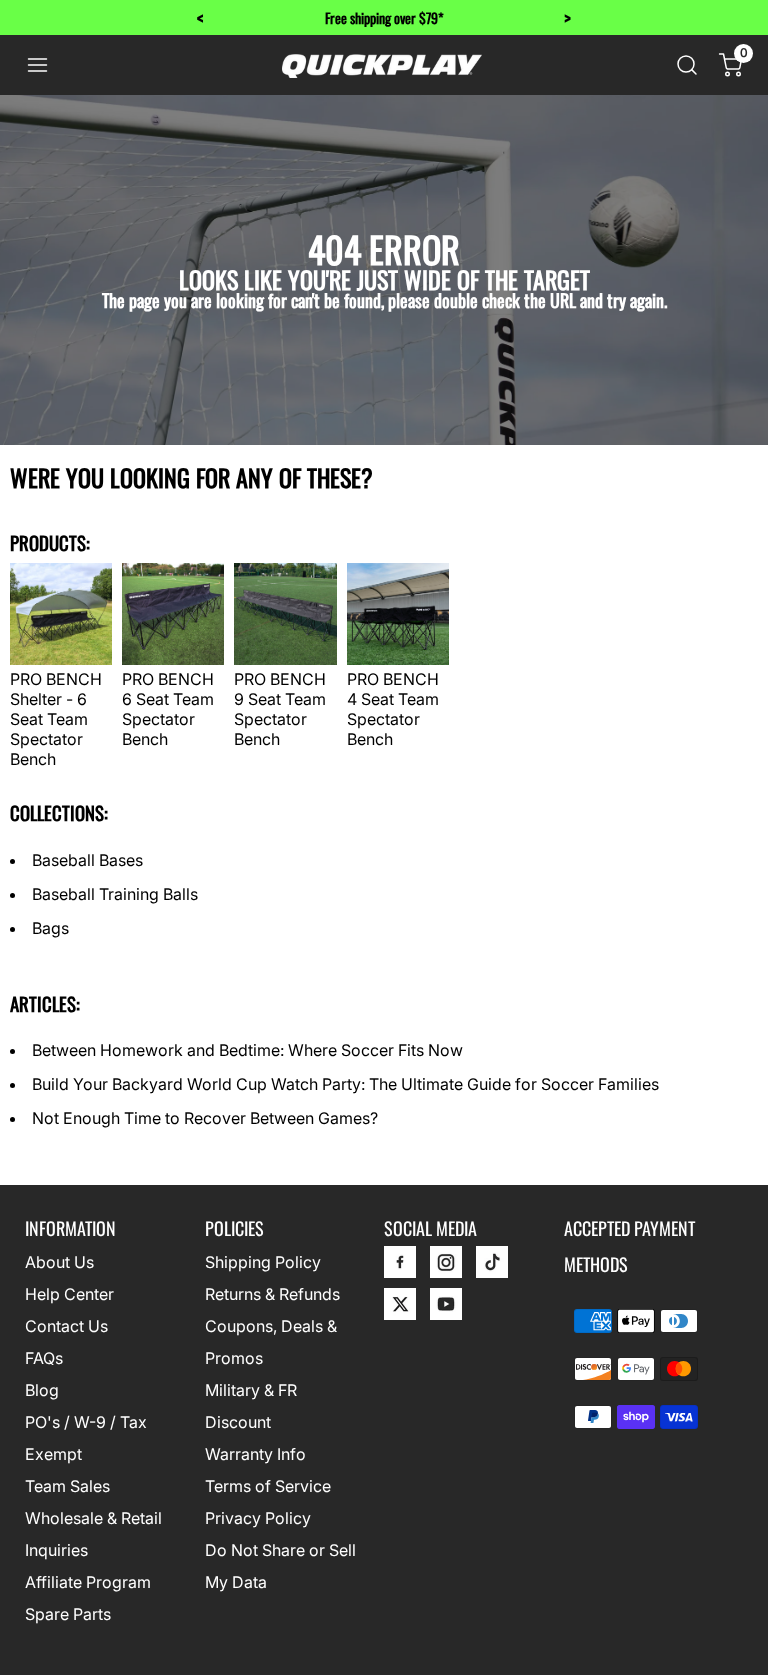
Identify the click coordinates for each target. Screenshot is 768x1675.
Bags (50, 928)
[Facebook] (400, 1267)
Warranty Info (255, 1454)
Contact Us (66, 1326)
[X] (400, 1309)
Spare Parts (68, 1614)
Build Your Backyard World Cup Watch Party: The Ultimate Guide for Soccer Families (345, 1084)
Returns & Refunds (272, 1294)
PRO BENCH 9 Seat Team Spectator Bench (280, 709)
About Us (59, 1262)
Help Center (69, 1294)
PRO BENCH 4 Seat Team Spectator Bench (393, 709)
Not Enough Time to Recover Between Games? (205, 1118)
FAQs (44, 1358)
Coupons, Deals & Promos (271, 1342)
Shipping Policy (263, 1262)
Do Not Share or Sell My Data (280, 1566)
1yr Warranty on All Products (426, 17)
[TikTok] (492, 1267)
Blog (42, 1390)
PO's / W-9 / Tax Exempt (86, 1438)
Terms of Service (268, 1486)
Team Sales (67, 1486)
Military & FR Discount (251, 1406)
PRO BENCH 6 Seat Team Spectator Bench (168, 709)
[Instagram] (446, 1267)
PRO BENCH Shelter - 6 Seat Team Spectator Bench (56, 719)
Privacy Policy (258, 1518)
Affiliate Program (88, 1582)
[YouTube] (446, 1309)
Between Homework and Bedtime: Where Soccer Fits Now (247, 1050)
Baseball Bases (87, 860)
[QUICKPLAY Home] (382, 65)
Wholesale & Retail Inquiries (93, 1534)
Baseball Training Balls (115, 894)
